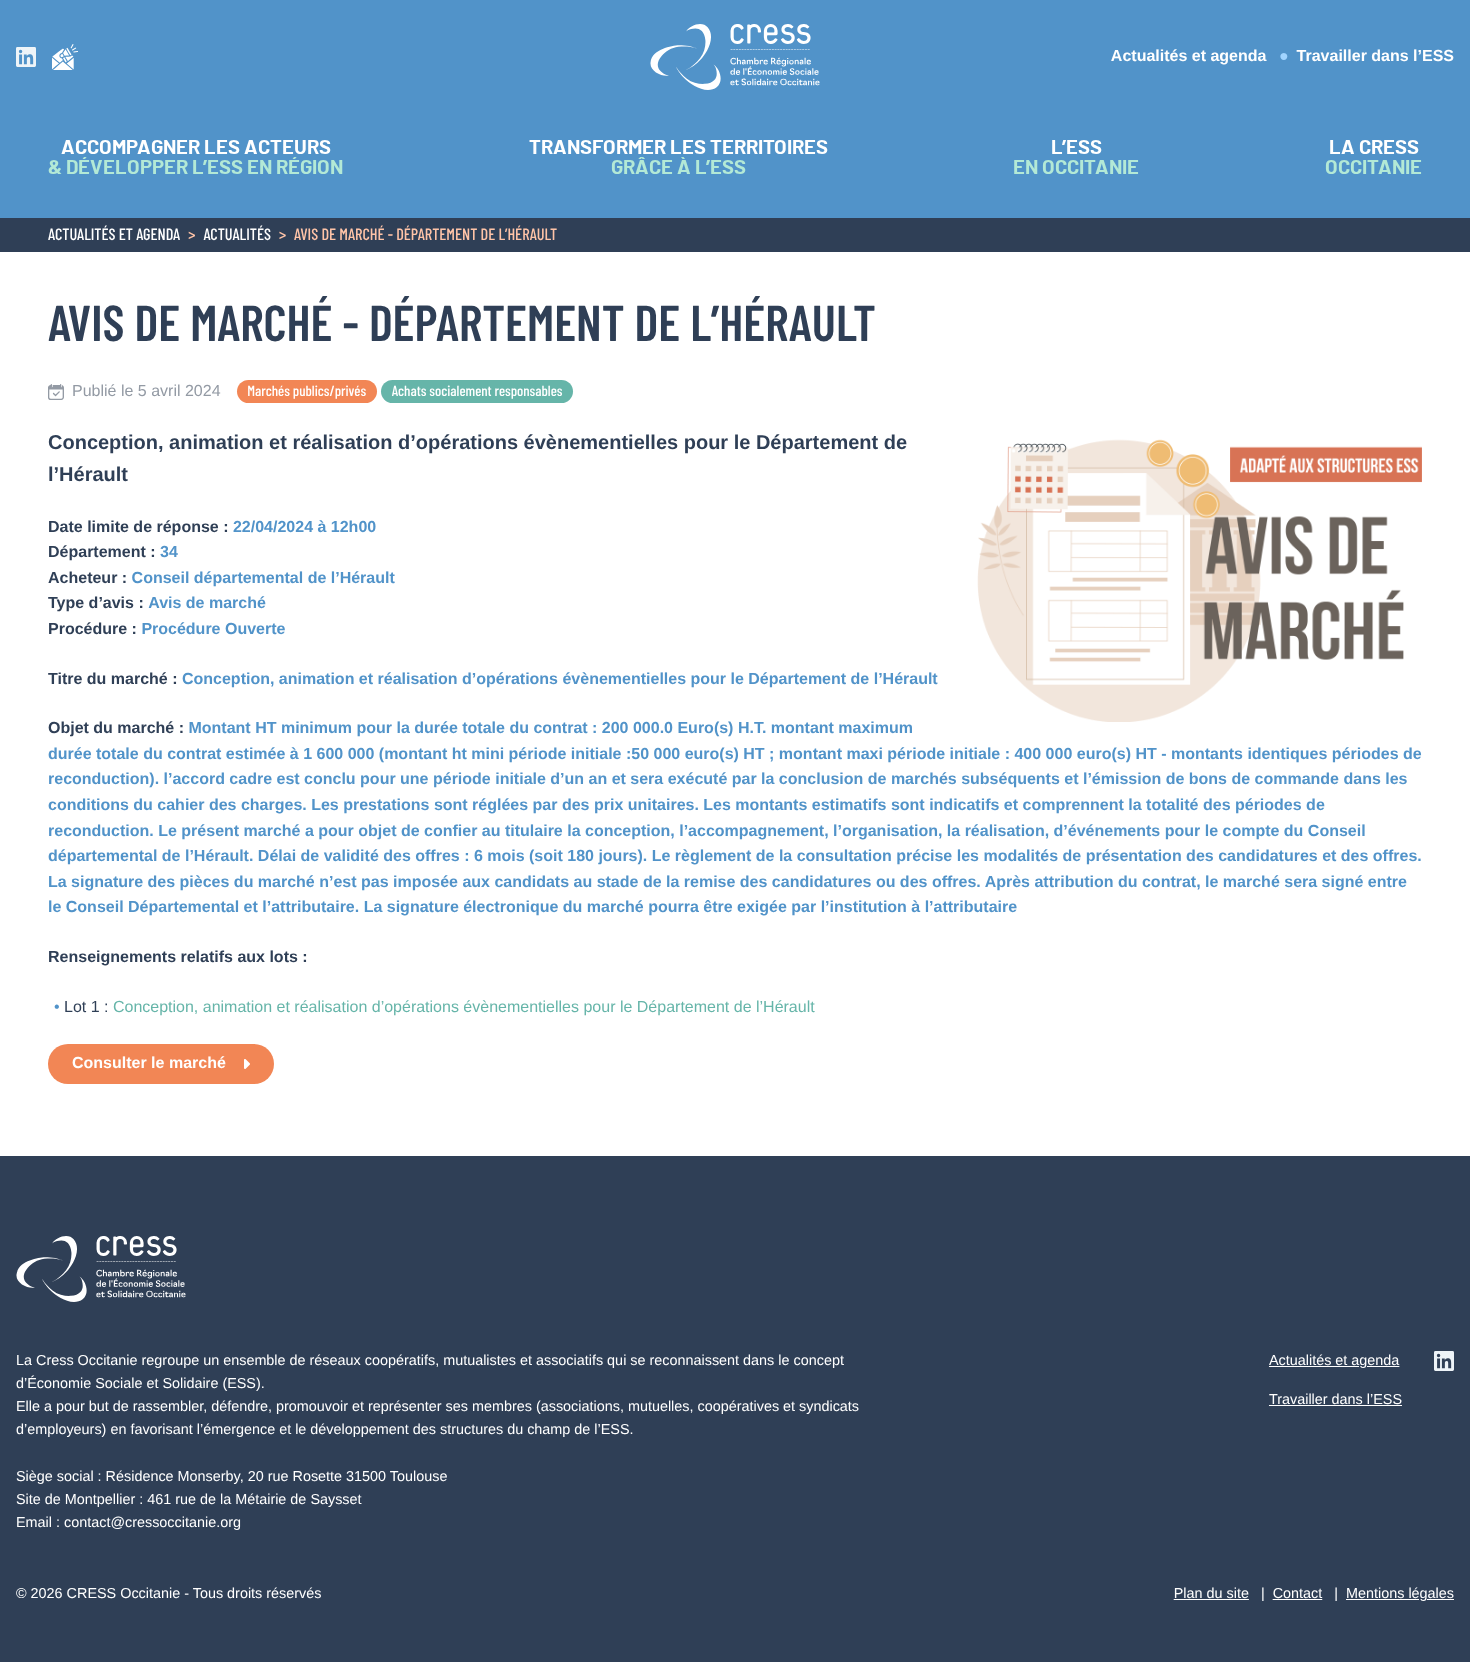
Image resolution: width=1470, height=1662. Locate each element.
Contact (1298, 1594)
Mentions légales (1400, 1594)
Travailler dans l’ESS (1375, 56)
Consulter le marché (149, 1063)
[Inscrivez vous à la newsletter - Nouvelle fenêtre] (65, 56)
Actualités (237, 236)
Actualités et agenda (1189, 56)
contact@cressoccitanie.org (152, 1523)
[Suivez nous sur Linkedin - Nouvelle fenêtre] (26, 56)
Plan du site (1211, 1594)
